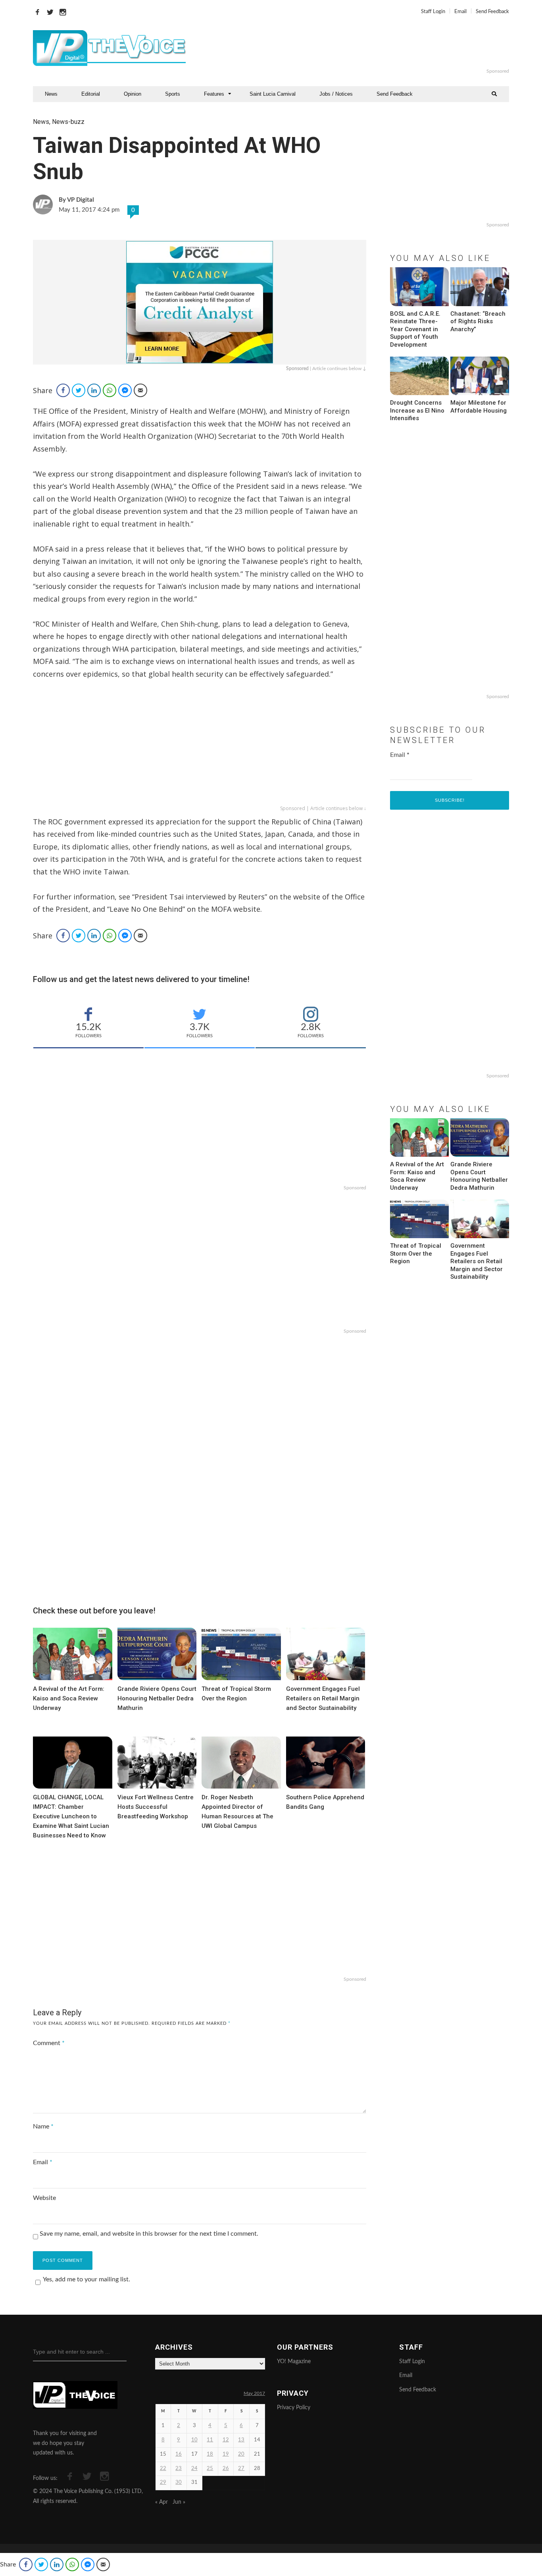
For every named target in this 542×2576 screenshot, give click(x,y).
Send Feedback (492, 12)
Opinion (133, 94)
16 (179, 2454)
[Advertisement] (368, 48)
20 (241, 2454)
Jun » (179, 2502)
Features (214, 94)
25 (210, 2469)
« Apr (161, 2502)
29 (163, 2482)
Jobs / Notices (336, 94)
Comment (49, 2043)
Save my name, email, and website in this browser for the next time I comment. (149, 2234)
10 (194, 2440)
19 (226, 2454)
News (51, 94)
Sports (173, 94)
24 (194, 2469)
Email (460, 12)
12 (226, 2440)
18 (210, 2454)
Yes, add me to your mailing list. (86, 2279)
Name (43, 2126)
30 (179, 2482)
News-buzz (68, 122)
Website (44, 2198)
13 (241, 2440)
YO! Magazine (294, 2362)
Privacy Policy (294, 2408)
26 (226, 2469)
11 (210, 2440)
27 (241, 2469)
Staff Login (433, 12)
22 (163, 2469)
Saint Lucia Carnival (273, 94)
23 (179, 2469)
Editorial (91, 94)
